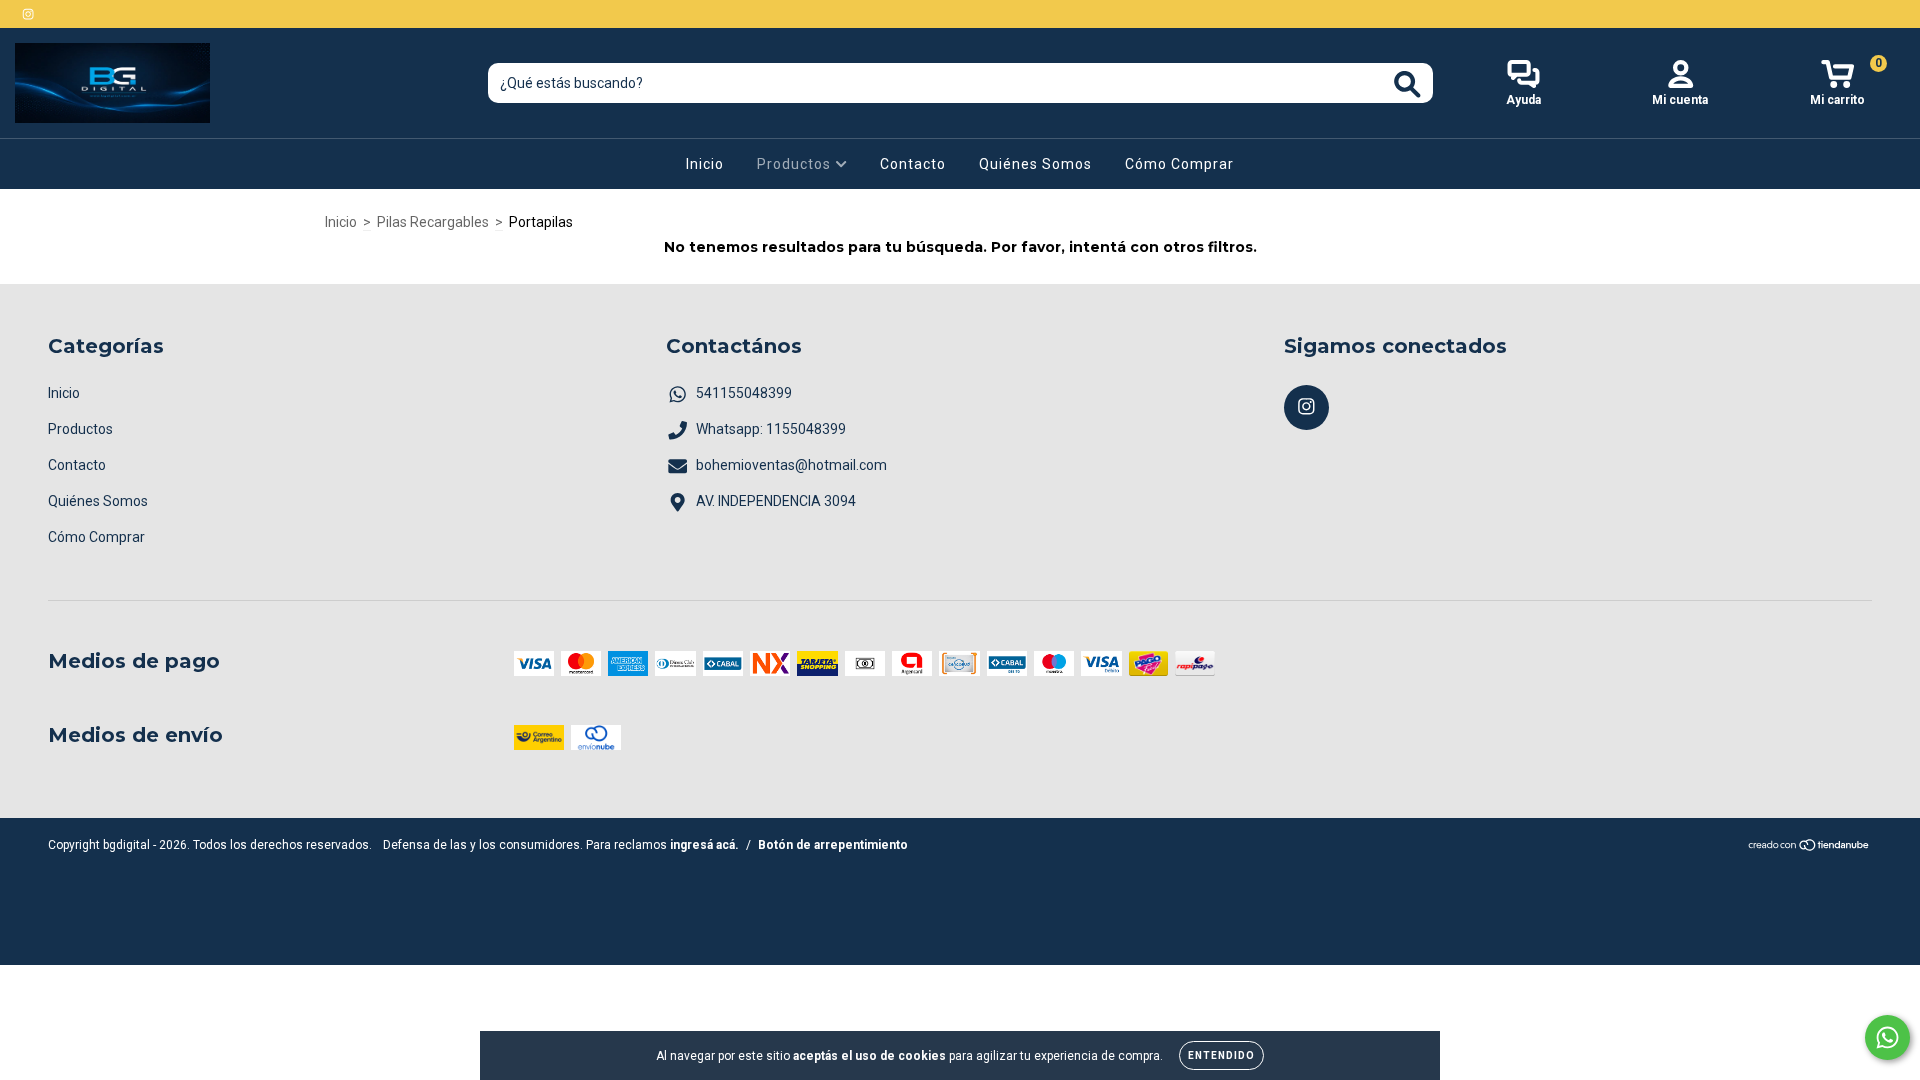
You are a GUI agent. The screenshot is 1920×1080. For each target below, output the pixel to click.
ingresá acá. (704, 845)
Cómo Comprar (1179, 164)
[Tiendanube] (1809, 848)
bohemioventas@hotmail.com (791, 465)
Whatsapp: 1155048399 (771, 429)
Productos (796, 164)
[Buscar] (1407, 84)
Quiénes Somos (1035, 164)
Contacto (913, 164)
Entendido (1221, 1055)
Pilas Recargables (433, 222)
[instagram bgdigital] (28, 14)
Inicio (705, 164)
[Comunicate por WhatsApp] (1887, 1037)
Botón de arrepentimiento (833, 845)
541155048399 (744, 393)
